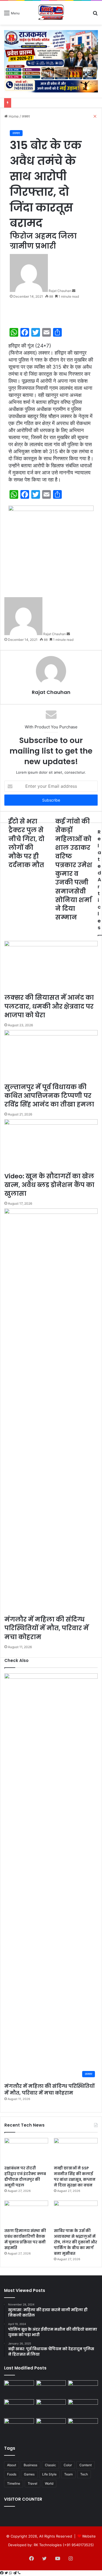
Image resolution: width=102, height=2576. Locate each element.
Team (68, 2474)
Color (68, 2465)
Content (86, 2465)
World (49, 2483)
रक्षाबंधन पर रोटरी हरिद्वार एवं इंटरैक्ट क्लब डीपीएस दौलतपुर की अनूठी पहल (25, 2177)
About (12, 2465)
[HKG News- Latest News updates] (51, 13)
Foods (12, 2474)
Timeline (14, 2483)
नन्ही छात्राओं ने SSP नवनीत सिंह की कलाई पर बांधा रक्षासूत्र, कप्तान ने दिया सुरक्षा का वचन (75, 2177)
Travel (33, 2483)
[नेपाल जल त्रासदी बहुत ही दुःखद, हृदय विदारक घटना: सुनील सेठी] (19, 2389)
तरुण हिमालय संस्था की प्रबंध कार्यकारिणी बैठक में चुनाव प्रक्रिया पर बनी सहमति (25, 2239)
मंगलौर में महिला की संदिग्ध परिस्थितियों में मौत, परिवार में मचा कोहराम (50, 2089)
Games (29, 2474)
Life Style (49, 2474)
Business (30, 2465)
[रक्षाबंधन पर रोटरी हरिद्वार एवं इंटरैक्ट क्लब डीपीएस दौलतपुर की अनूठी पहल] (26, 2150)
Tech (84, 2474)
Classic (50, 2465)
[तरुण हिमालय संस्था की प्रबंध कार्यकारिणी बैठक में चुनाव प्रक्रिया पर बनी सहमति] (26, 2213)
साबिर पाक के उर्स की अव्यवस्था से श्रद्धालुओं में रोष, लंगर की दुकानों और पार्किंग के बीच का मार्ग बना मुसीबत (75, 2242)
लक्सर (16, 133)
